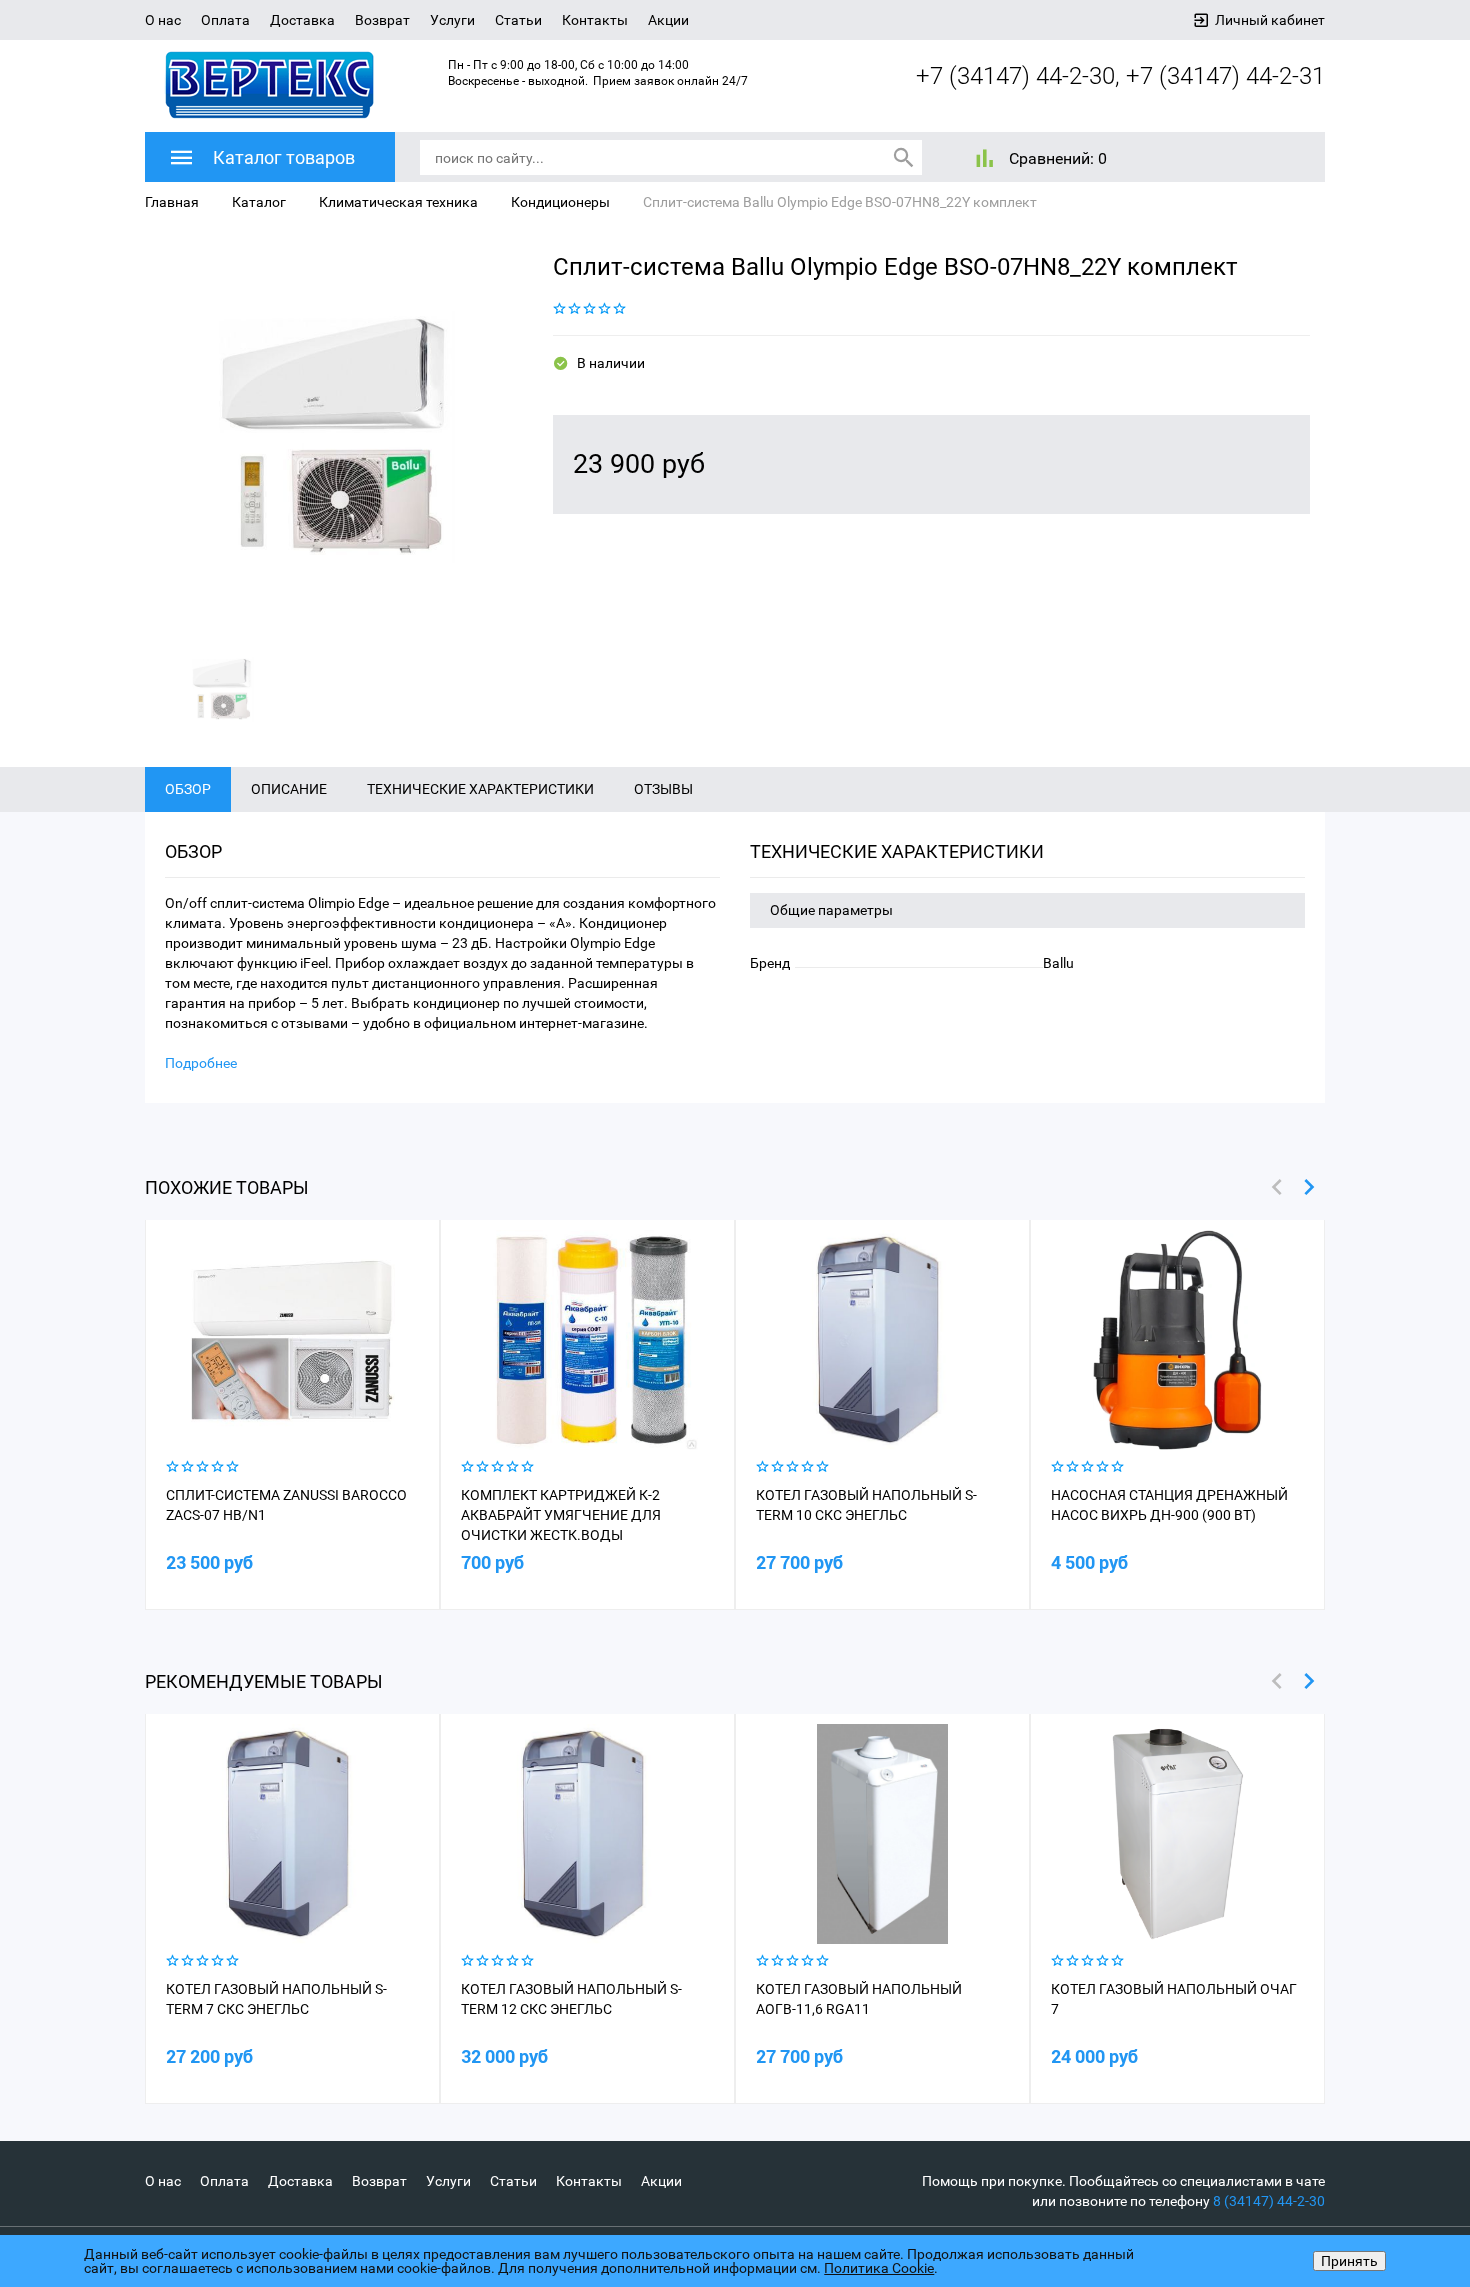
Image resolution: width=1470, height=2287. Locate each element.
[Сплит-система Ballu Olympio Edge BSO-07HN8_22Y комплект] (334, 437)
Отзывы (663, 789)
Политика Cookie (879, 2268)
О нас (163, 20)
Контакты (595, 20)
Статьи (518, 20)
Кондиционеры (560, 202)
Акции (668, 20)
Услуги (452, 20)
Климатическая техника (398, 202)
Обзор (188, 789)
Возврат (382, 20)
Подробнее (201, 1063)
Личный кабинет (1270, 20)
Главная (172, 202)
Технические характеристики (480, 789)
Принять (1349, 2261)
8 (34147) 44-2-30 (1269, 2201)
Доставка (302, 20)
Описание (289, 789)
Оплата (225, 20)
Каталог (259, 202)
